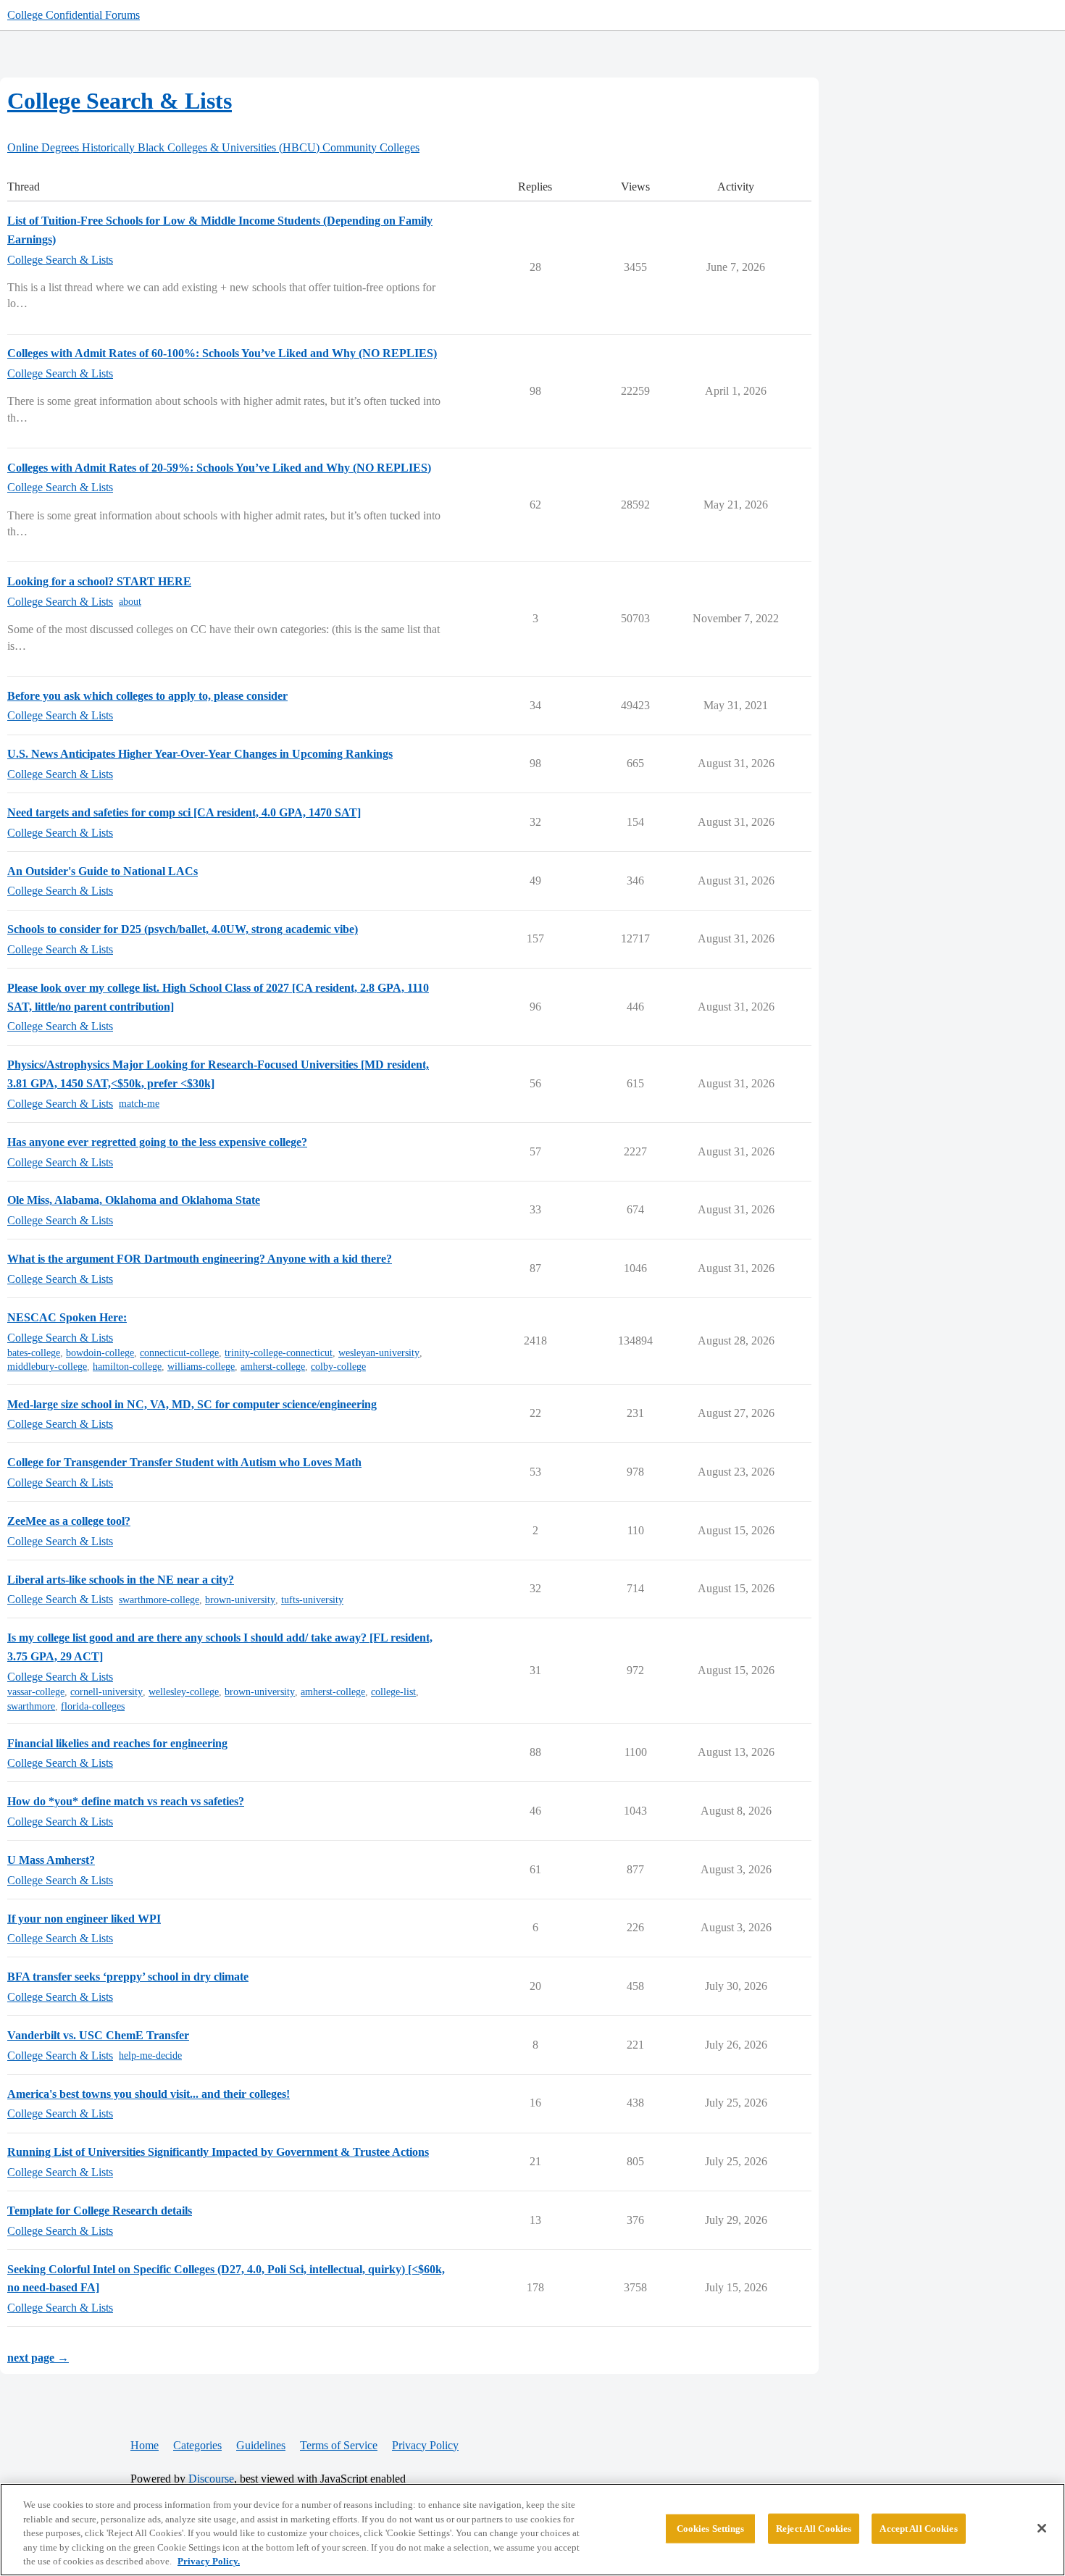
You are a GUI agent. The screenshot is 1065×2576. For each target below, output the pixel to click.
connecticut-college (179, 1353)
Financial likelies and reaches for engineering (117, 1743)
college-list (393, 1692)
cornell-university (106, 1692)
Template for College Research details (100, 2211)
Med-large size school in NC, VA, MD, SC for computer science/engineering (192, 1404)
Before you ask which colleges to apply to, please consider (147, 696)
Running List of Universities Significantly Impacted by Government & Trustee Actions (218, 2152)
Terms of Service (339, 2445)
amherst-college (273, 1367)
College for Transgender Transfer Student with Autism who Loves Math (184, 1462)
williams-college (201, 1367)
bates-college (34, 1353)
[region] (532, 2530)
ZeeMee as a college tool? (69, 1521)
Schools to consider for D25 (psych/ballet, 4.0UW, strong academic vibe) (183, 929)
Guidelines (261, 2445)
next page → (38, 2358)
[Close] (1042, 2528)
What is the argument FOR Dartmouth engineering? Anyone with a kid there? (200, 1259)
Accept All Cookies (918, 2529)
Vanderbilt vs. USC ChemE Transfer (98, 2035)
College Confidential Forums (74, 15)
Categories (197, 2445)
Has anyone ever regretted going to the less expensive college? (157, 1142)
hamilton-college (127, 1367)
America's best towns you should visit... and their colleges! (149, 2094)
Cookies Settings (711, 2529)
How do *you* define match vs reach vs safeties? (126, 1801)
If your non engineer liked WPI (84, 1919)
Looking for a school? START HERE (99, 581)
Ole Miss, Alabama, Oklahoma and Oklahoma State (134, 1200)
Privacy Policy (425, 2445)
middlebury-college (47, 1367)
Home (145, 2445)
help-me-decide (150, 2056)
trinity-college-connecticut (279, 1353)
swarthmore (31, 1706)
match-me (139, 1104)
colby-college (338, 1367)
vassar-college (36, 1692)
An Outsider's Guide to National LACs (103, 871)
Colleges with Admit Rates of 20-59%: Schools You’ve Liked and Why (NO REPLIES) (219, 468)
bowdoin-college (100, 1353)
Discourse (211, 2479)
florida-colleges (93, 1706)
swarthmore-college (159, 1600)
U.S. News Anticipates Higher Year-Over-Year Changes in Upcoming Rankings (200, 754)
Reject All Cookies (814, 2529)
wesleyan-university (379, 1353)
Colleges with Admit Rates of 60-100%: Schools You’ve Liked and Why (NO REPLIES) (222, 353)
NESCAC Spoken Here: (67, 1317)
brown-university (240, 1600)
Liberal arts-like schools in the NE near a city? (121, 1580)
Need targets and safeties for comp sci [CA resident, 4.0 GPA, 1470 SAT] (184, 812)
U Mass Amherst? (51, 1860)
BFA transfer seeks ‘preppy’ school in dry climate (128, 1977)
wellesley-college (184, 1692)
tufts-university (312, 1600)
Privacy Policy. (209, 2561)
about (130, 602)
